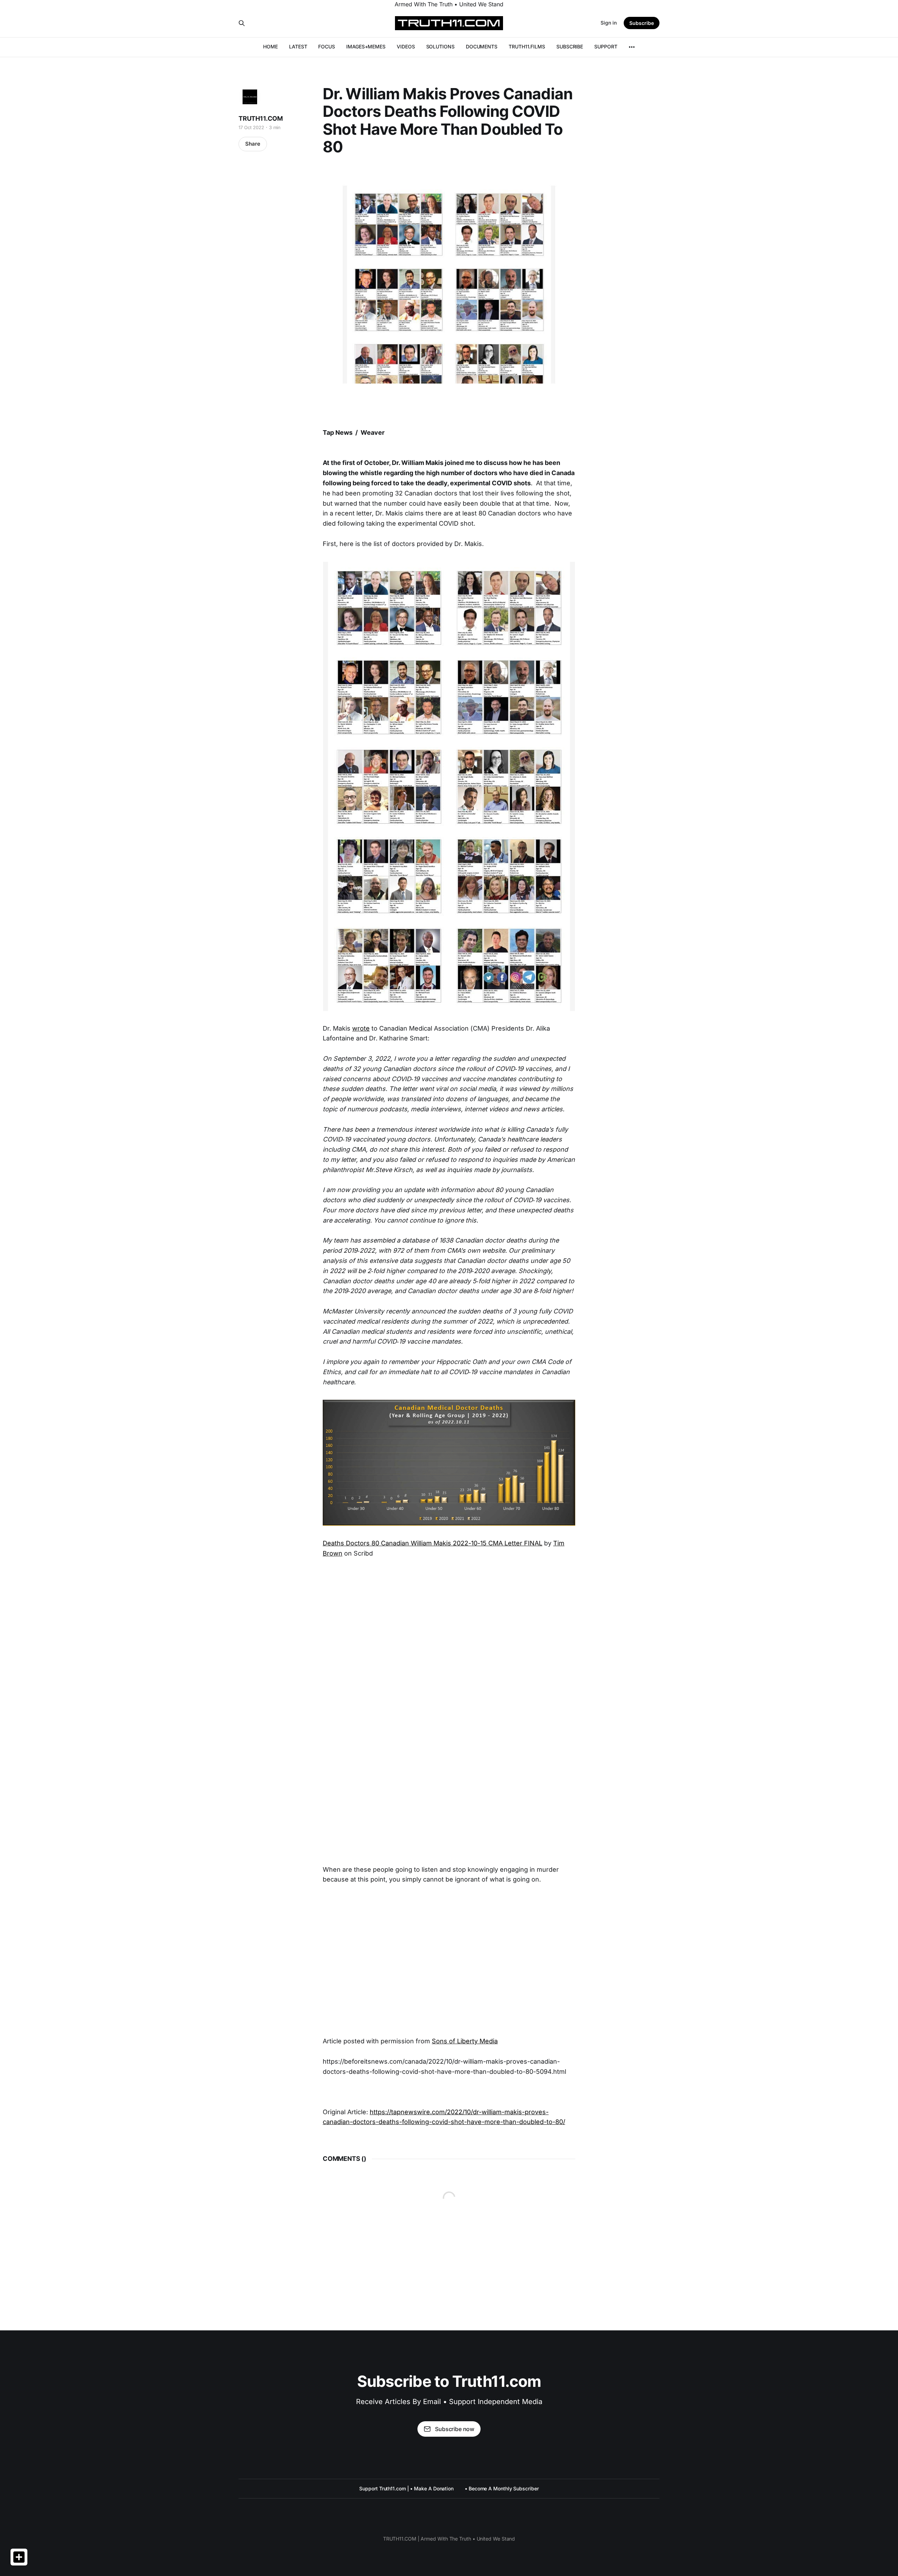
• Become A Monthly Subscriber (502, 2488)
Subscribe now (455, 2429)
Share (253, 144)
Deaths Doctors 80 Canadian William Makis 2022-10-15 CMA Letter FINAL (433, 1543)
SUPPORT (606, 46)
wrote (361, 1028)
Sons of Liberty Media (465, 2041)
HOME (270, 46)
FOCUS (327, 46)
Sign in (609, 23)
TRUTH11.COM (261, 118)
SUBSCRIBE (570, 46)
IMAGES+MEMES (366, 46)
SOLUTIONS (440, 46)
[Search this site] (242, 23)
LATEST (298, 46)
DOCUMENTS (482, 46)
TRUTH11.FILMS (527, 46)
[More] (632, 47)
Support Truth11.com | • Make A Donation (406, 2488)
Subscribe (642, 23)
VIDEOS (406, 46)
